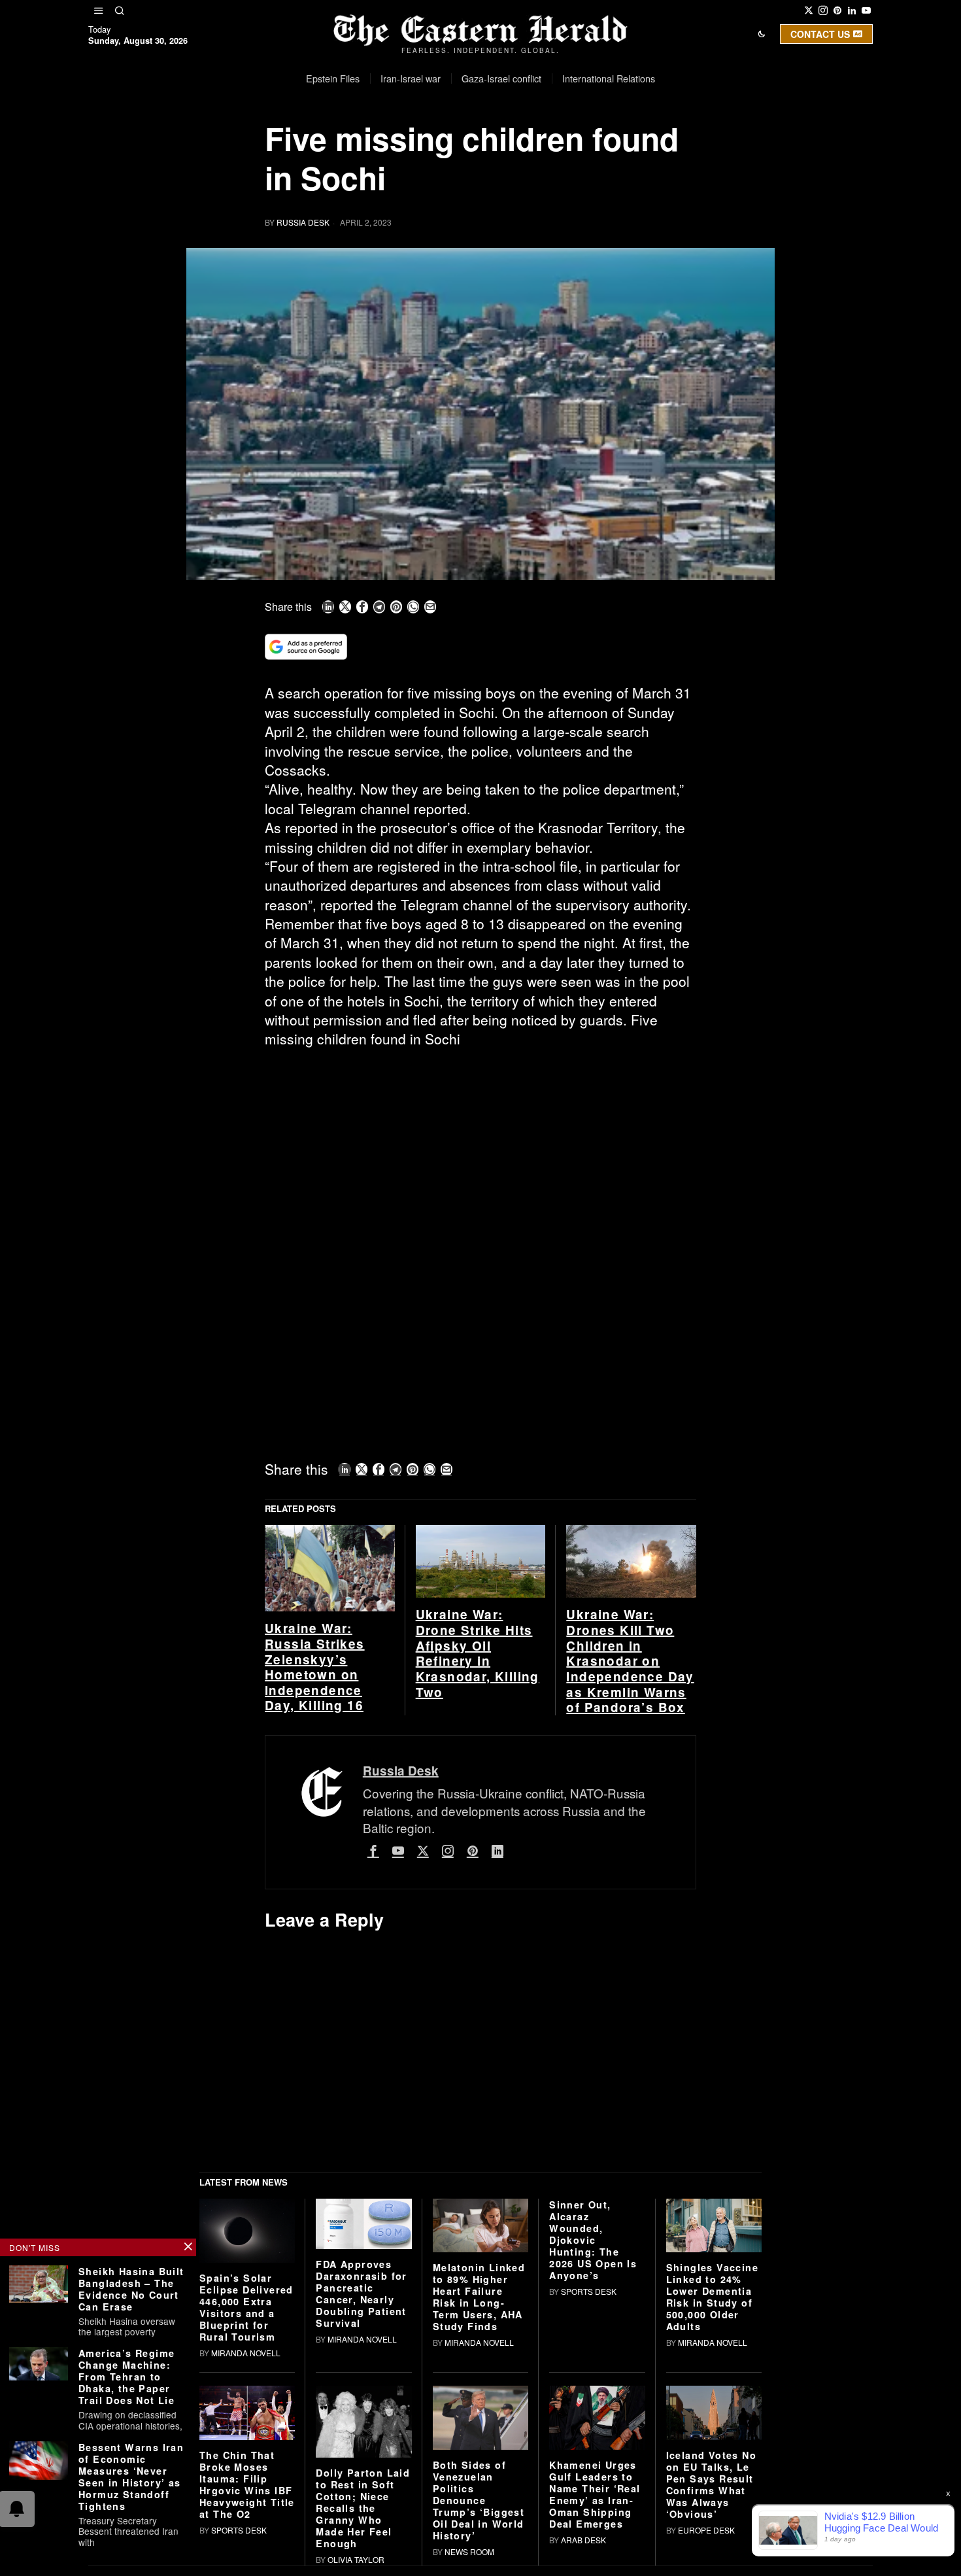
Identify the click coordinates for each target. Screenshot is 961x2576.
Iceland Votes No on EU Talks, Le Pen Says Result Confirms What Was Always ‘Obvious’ (711, 2484)
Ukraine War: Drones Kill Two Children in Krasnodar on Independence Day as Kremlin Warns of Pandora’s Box (630, 1661)
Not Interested (471, 146)
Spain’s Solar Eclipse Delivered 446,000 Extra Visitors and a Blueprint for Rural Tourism (246, 2307)
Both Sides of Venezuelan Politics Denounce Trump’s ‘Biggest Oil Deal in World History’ (479, 2500)
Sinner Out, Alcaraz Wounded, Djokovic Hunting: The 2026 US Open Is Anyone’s (593, 2240)
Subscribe (577, 146)
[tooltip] (809, 10)
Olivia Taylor (356, 2559)
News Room (469, 2551)
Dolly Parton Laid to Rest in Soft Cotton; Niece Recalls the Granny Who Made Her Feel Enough (363, 2508)
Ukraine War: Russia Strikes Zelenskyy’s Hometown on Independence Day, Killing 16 (315, 1667)
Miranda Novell (246, 2353)
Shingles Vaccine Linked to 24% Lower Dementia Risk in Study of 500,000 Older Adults (712, 2297)
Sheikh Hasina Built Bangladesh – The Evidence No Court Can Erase (131, 2289)
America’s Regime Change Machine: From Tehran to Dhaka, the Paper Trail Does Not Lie (126, 2377)
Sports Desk (589, 2291)
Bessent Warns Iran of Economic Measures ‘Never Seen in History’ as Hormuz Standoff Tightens (131, 2477)
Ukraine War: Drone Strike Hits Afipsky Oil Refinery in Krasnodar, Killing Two (478, 1653)
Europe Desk (706, 2530)
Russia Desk (303, 222)
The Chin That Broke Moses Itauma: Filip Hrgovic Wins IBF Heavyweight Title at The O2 (247, 2484)
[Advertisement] (480, 1156)
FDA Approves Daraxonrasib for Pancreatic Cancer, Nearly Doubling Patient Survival (361, 2293)
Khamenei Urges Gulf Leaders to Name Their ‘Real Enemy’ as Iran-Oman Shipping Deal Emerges (595, 2494)
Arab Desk (583, 2540)
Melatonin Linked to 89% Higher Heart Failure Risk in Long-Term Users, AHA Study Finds (479, 2297)
